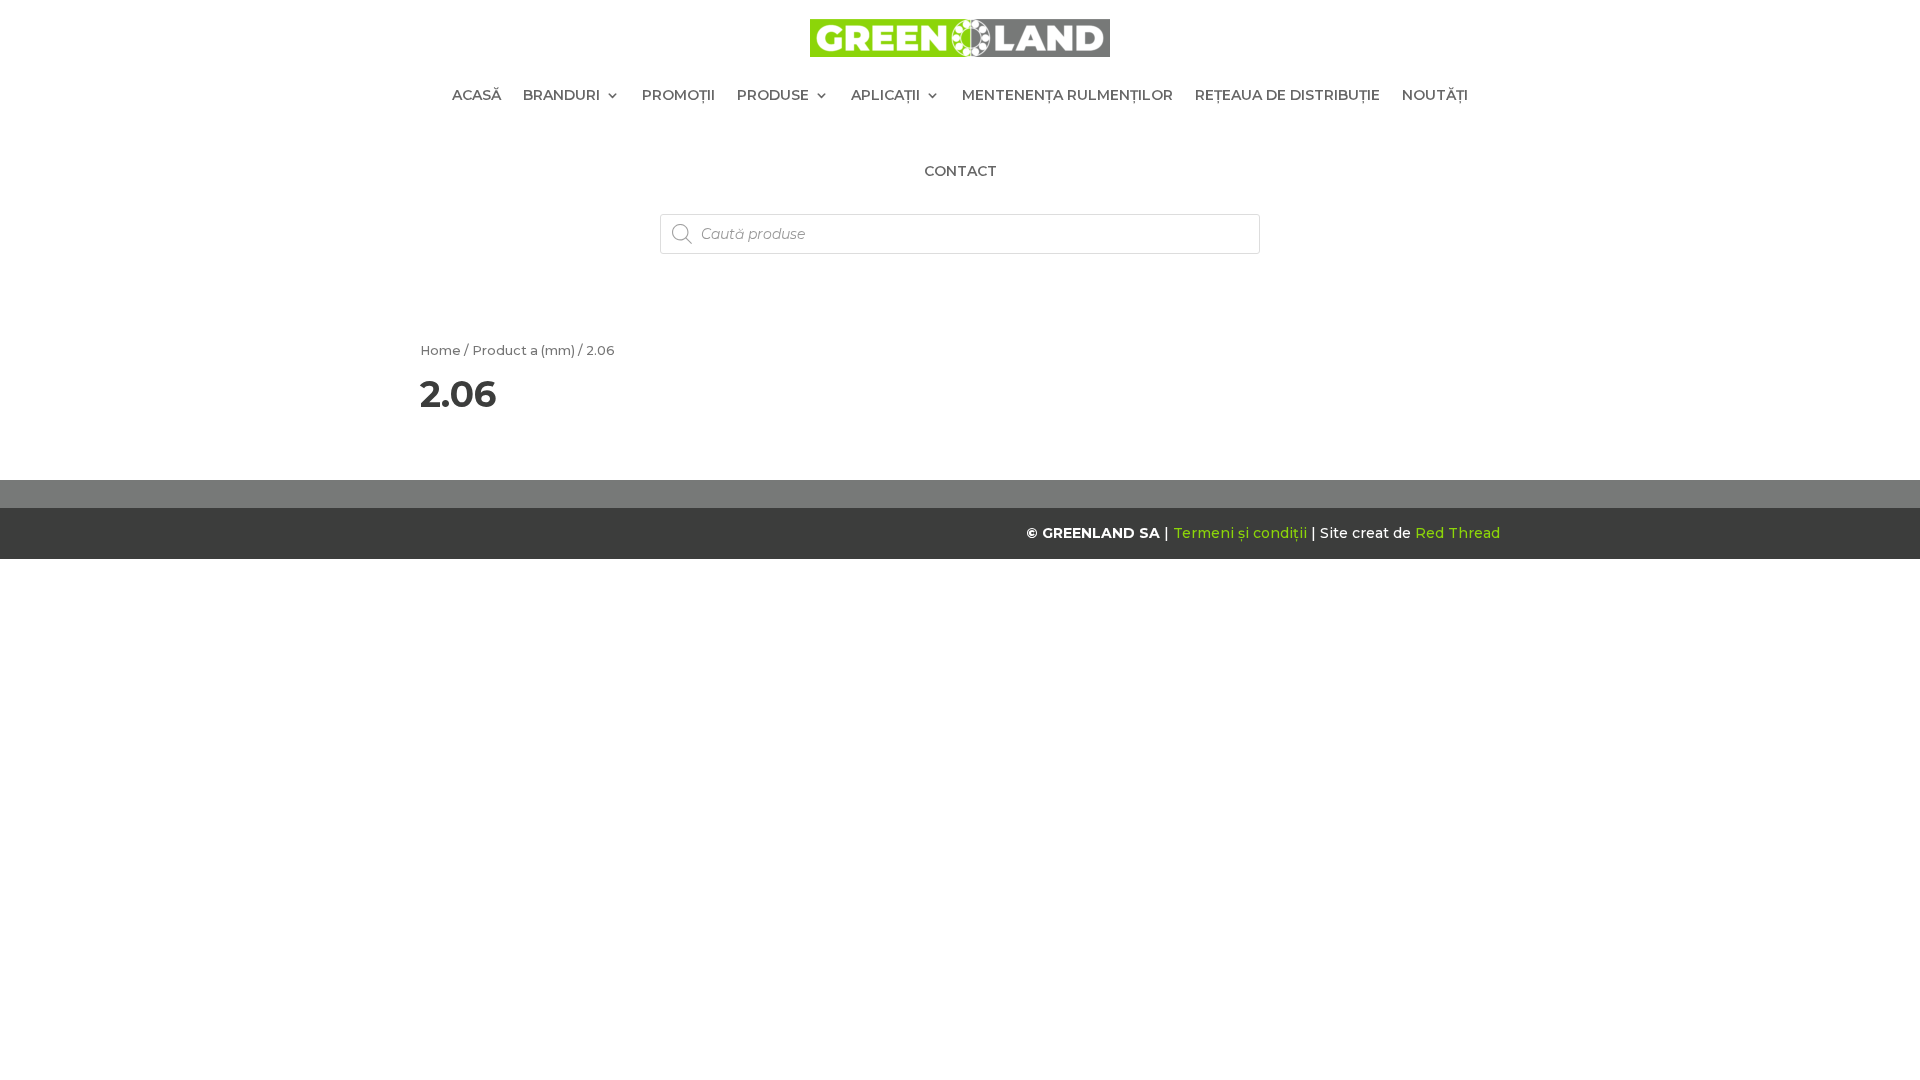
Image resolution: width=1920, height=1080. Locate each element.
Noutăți (1435, 95)
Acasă (476, 95)
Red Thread (1457, 533)
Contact (960, 171)
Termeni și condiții (1242, 533)
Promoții (678, 95)
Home (440, 350)
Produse (773, 95)
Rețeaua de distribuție (1287, 95)
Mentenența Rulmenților (1067, 95)
